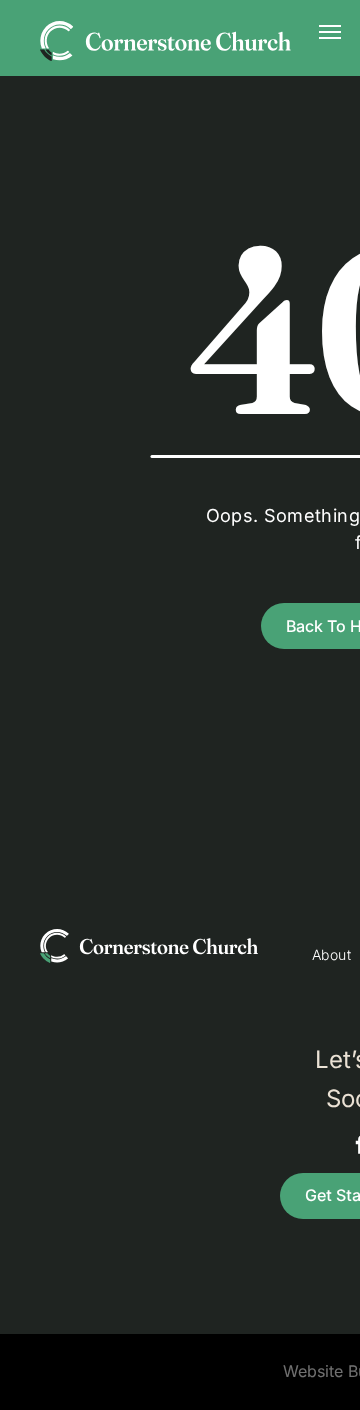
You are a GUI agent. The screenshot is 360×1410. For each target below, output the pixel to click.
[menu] (330, 32)
